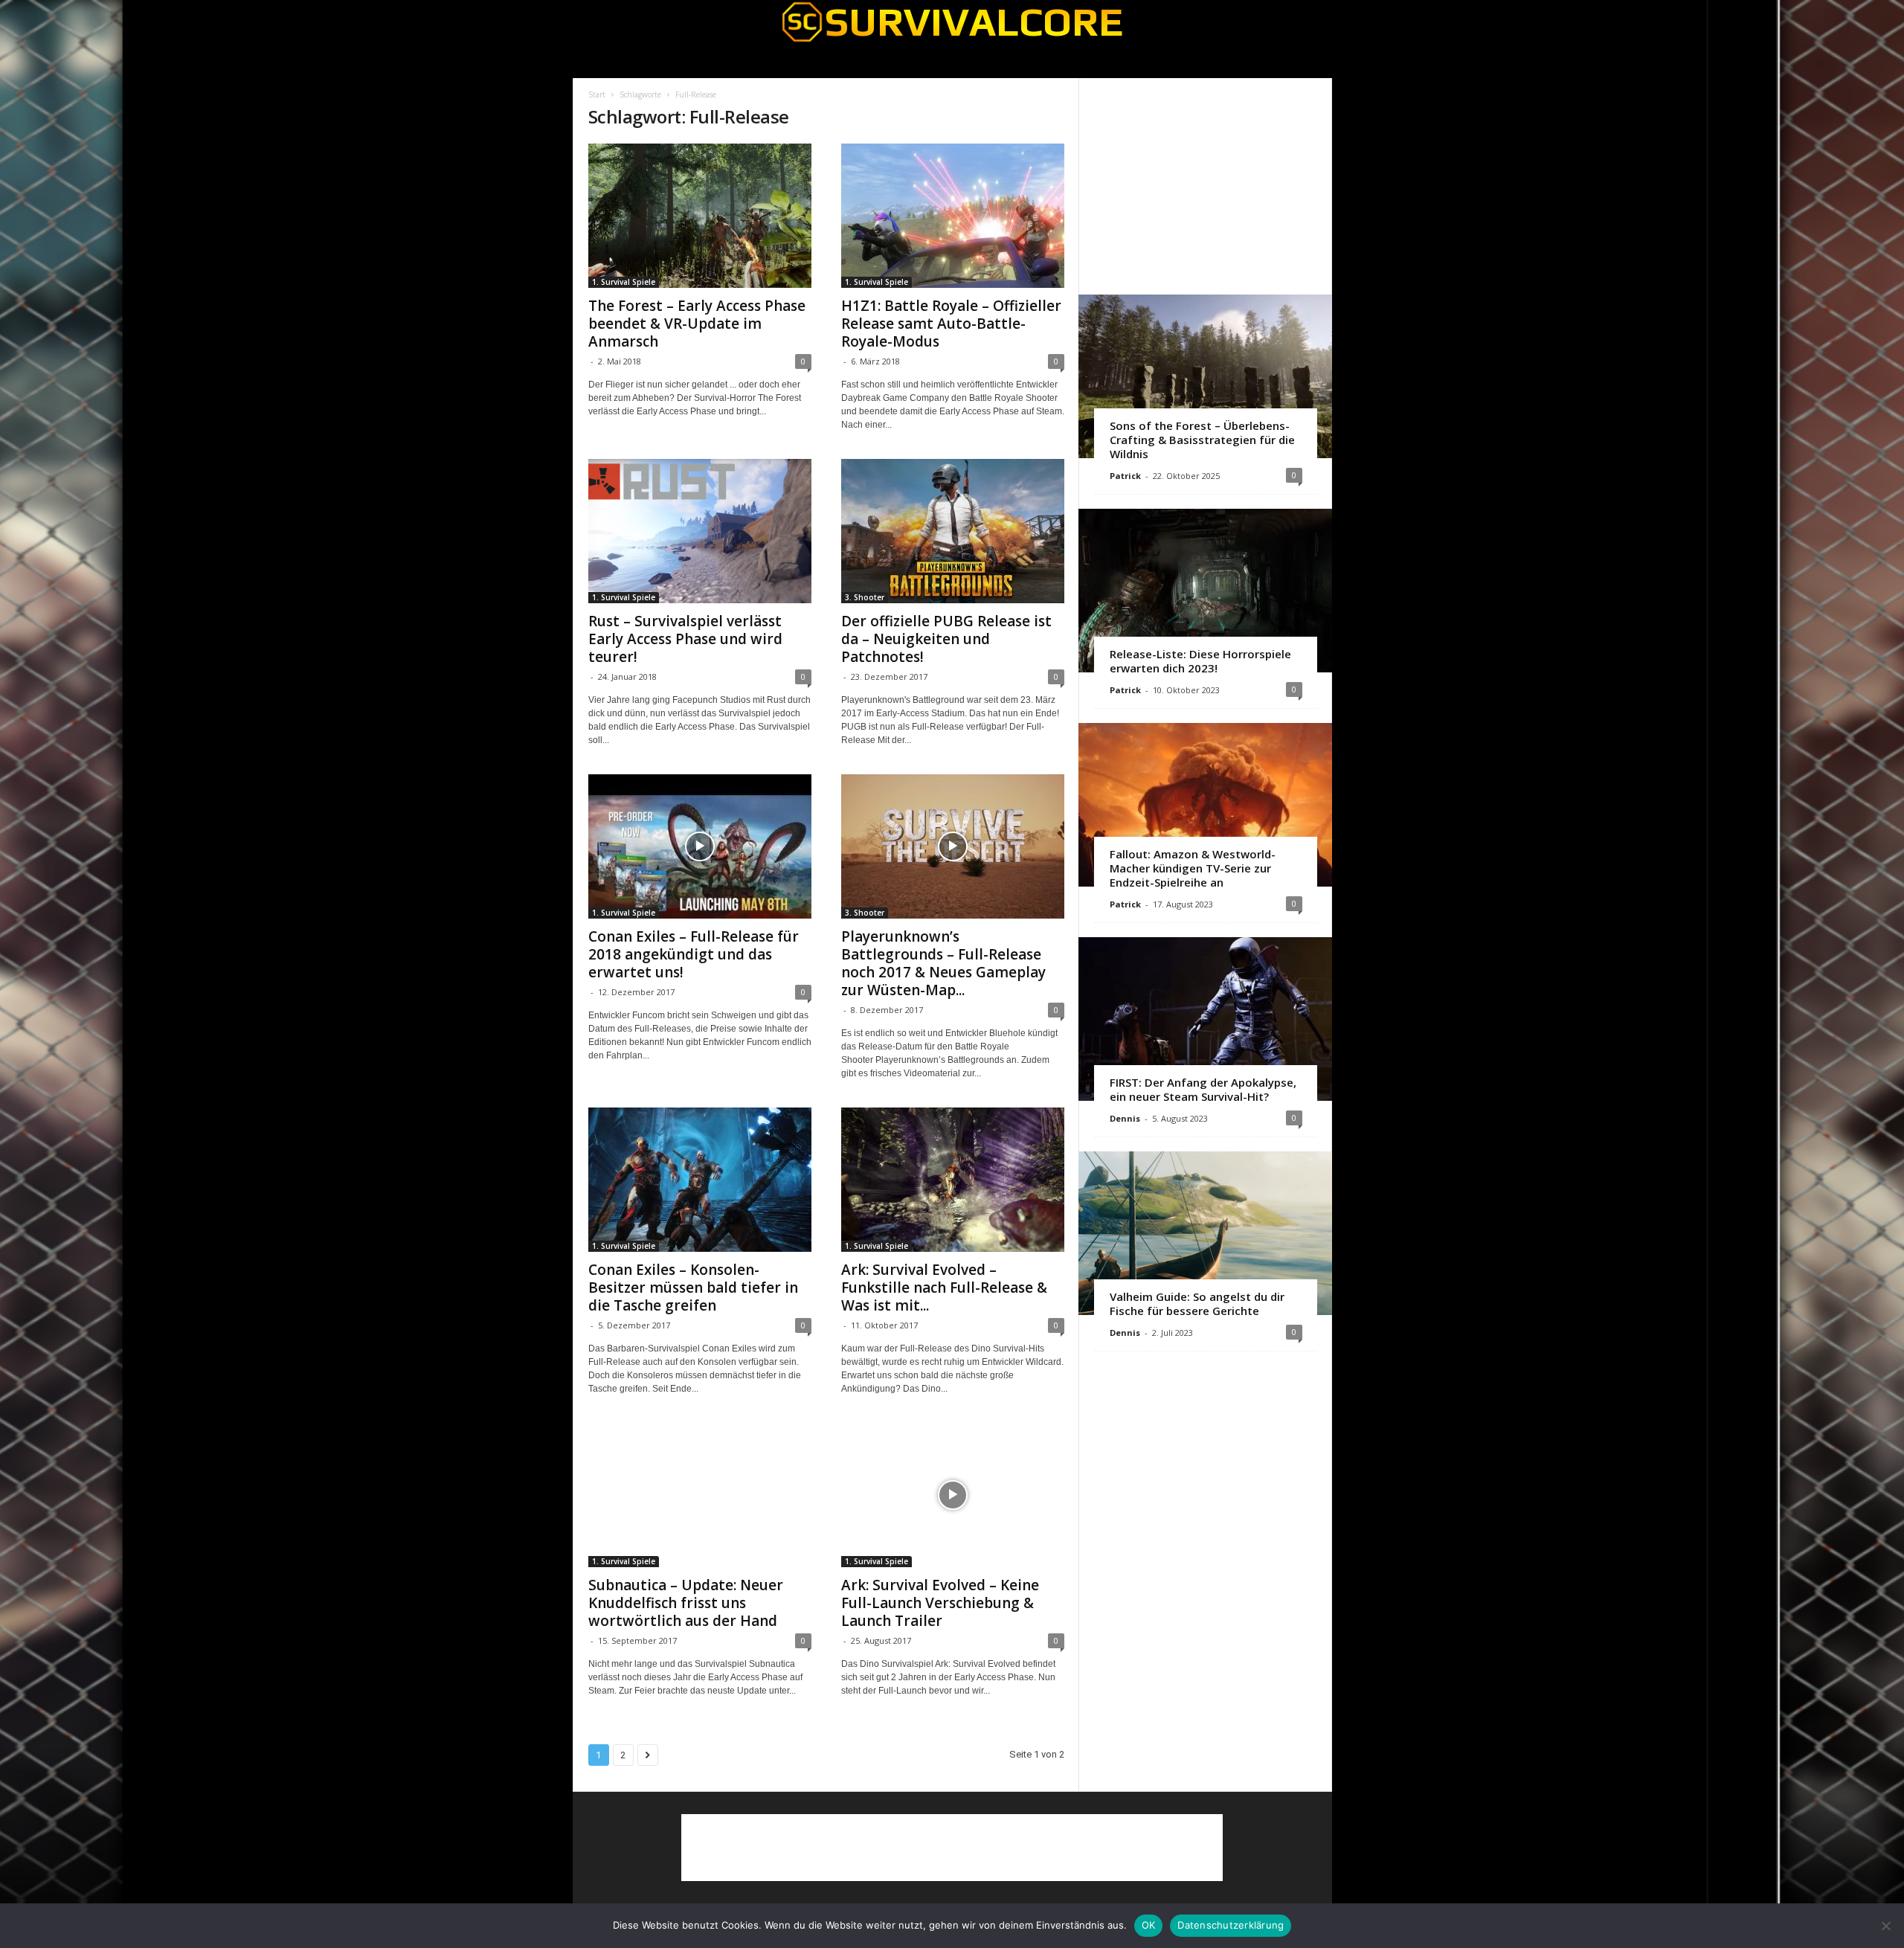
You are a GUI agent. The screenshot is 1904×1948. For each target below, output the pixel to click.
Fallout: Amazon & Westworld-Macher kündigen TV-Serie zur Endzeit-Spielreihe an (1193, 868)
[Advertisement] (1205, 186)
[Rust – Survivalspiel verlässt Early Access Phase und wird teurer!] (700, 531)
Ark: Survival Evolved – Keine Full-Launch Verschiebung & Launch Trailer (940, 1603)
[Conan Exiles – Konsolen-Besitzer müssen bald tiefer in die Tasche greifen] (700, 1180)
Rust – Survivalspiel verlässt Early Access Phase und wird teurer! (685, 639)
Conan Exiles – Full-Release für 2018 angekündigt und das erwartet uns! (694, 954)
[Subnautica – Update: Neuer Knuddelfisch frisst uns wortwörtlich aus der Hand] (700, 1495)
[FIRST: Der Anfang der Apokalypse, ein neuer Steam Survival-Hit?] (1205, 1019)
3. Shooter (865, 597)
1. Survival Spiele (624, 282)
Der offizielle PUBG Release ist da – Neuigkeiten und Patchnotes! (946, 639)
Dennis (1125, 1118)
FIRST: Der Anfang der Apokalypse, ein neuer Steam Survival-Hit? (1203, 1089)
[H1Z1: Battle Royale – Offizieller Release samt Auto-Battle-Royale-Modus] (953, 216)
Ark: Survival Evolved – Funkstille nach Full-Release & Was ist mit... (944, 1288)
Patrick (1125, 476)
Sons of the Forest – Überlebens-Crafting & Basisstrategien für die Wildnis (1202, 440)
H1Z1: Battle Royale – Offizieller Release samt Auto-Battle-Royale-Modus (951, 324)
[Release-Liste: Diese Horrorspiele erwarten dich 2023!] (1205, 591)
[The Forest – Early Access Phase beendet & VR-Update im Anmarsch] (700, 216)
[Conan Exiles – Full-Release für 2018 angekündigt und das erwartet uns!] (700, 846)
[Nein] (1885, 1926)
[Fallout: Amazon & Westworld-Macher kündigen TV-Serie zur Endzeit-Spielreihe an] (1205, 805)
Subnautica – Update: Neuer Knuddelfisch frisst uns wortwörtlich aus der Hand (686, 1603)
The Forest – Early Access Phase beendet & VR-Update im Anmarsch (697, 324)
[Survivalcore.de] (952, 22)
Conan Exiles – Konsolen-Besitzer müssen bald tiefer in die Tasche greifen (693, 1288)
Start (597, 94)
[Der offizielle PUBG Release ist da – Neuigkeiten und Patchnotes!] (953, 531)
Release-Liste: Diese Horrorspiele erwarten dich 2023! (1200, 661)
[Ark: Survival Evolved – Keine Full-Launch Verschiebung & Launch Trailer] (953, 1495)
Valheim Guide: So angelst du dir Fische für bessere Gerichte (1197, 1304)
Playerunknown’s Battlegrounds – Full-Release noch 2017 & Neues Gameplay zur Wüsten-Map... (943, 963)
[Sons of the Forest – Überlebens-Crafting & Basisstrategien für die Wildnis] (1205, 376)
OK (1149, 1925)
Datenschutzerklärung (1231, 1925)
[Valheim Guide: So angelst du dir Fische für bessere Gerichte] (1205, 1233)
